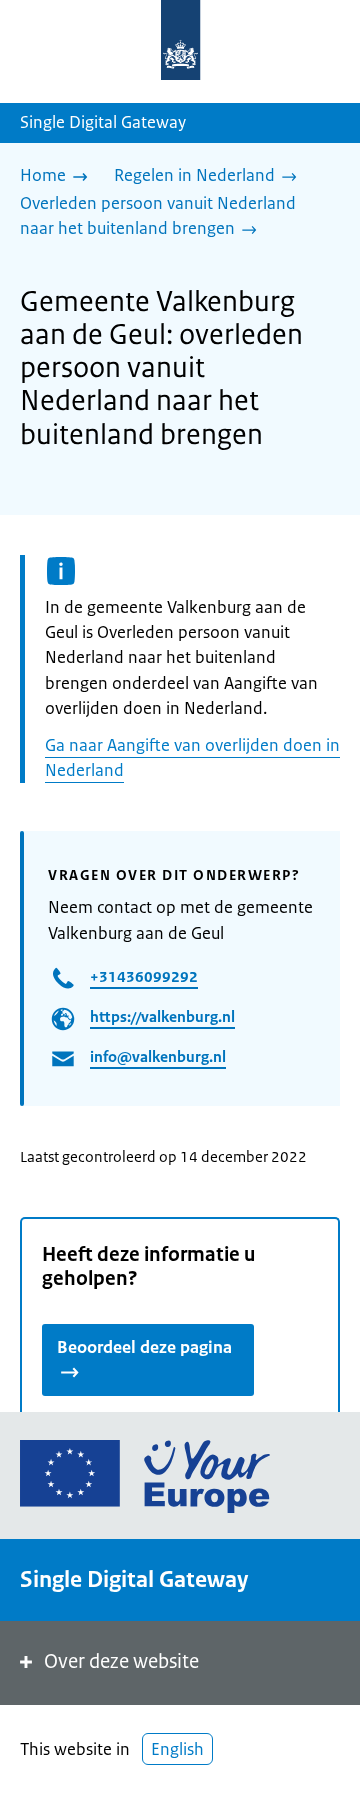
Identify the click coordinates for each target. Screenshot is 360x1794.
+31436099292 (144, 976)
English (177, 1749)
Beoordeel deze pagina (144, 1347)
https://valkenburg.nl (162, 1016)
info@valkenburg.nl (158, 1056)
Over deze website (121, 1661)
